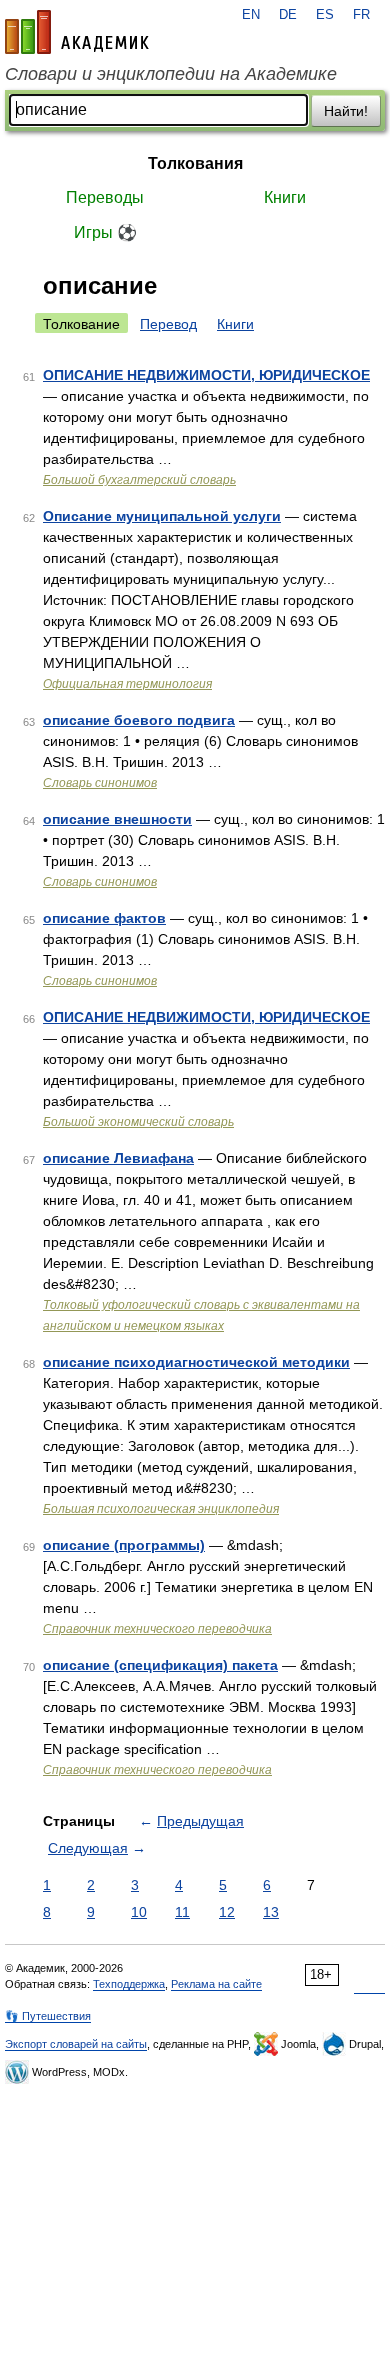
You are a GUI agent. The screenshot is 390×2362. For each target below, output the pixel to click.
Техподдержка (129, 1984)
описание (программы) (124, 1545)
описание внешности (117, 819)
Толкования (195, 163)
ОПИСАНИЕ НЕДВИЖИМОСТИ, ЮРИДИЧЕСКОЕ (206, 375)
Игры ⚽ (105, 232)
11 (182, 1912)
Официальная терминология (127, 684)
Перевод (168, 324)
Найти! (346, 111)
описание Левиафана (118, 1158)
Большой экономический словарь (138, 1122)
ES (325, 15)
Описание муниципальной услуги (162, 516)
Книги (285, 197)
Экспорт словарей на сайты (76, 2044)
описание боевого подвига (139, 720)
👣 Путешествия (48, 2016)
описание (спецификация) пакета (160, 1665)
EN (251, 15)
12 (227, 1912)
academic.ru (77, 32)
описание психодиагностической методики (196, 1362)
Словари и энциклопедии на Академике (171, 74)
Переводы (105, 197)
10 (139, 1912)
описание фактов (104, 918)
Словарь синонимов (100, 783)
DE (288, 15)
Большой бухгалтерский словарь (139, 480)
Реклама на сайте (216, 1984)
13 (271, 1912)
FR (361, 15)
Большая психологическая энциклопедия (161, 1509)
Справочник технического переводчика (157, 1629)
